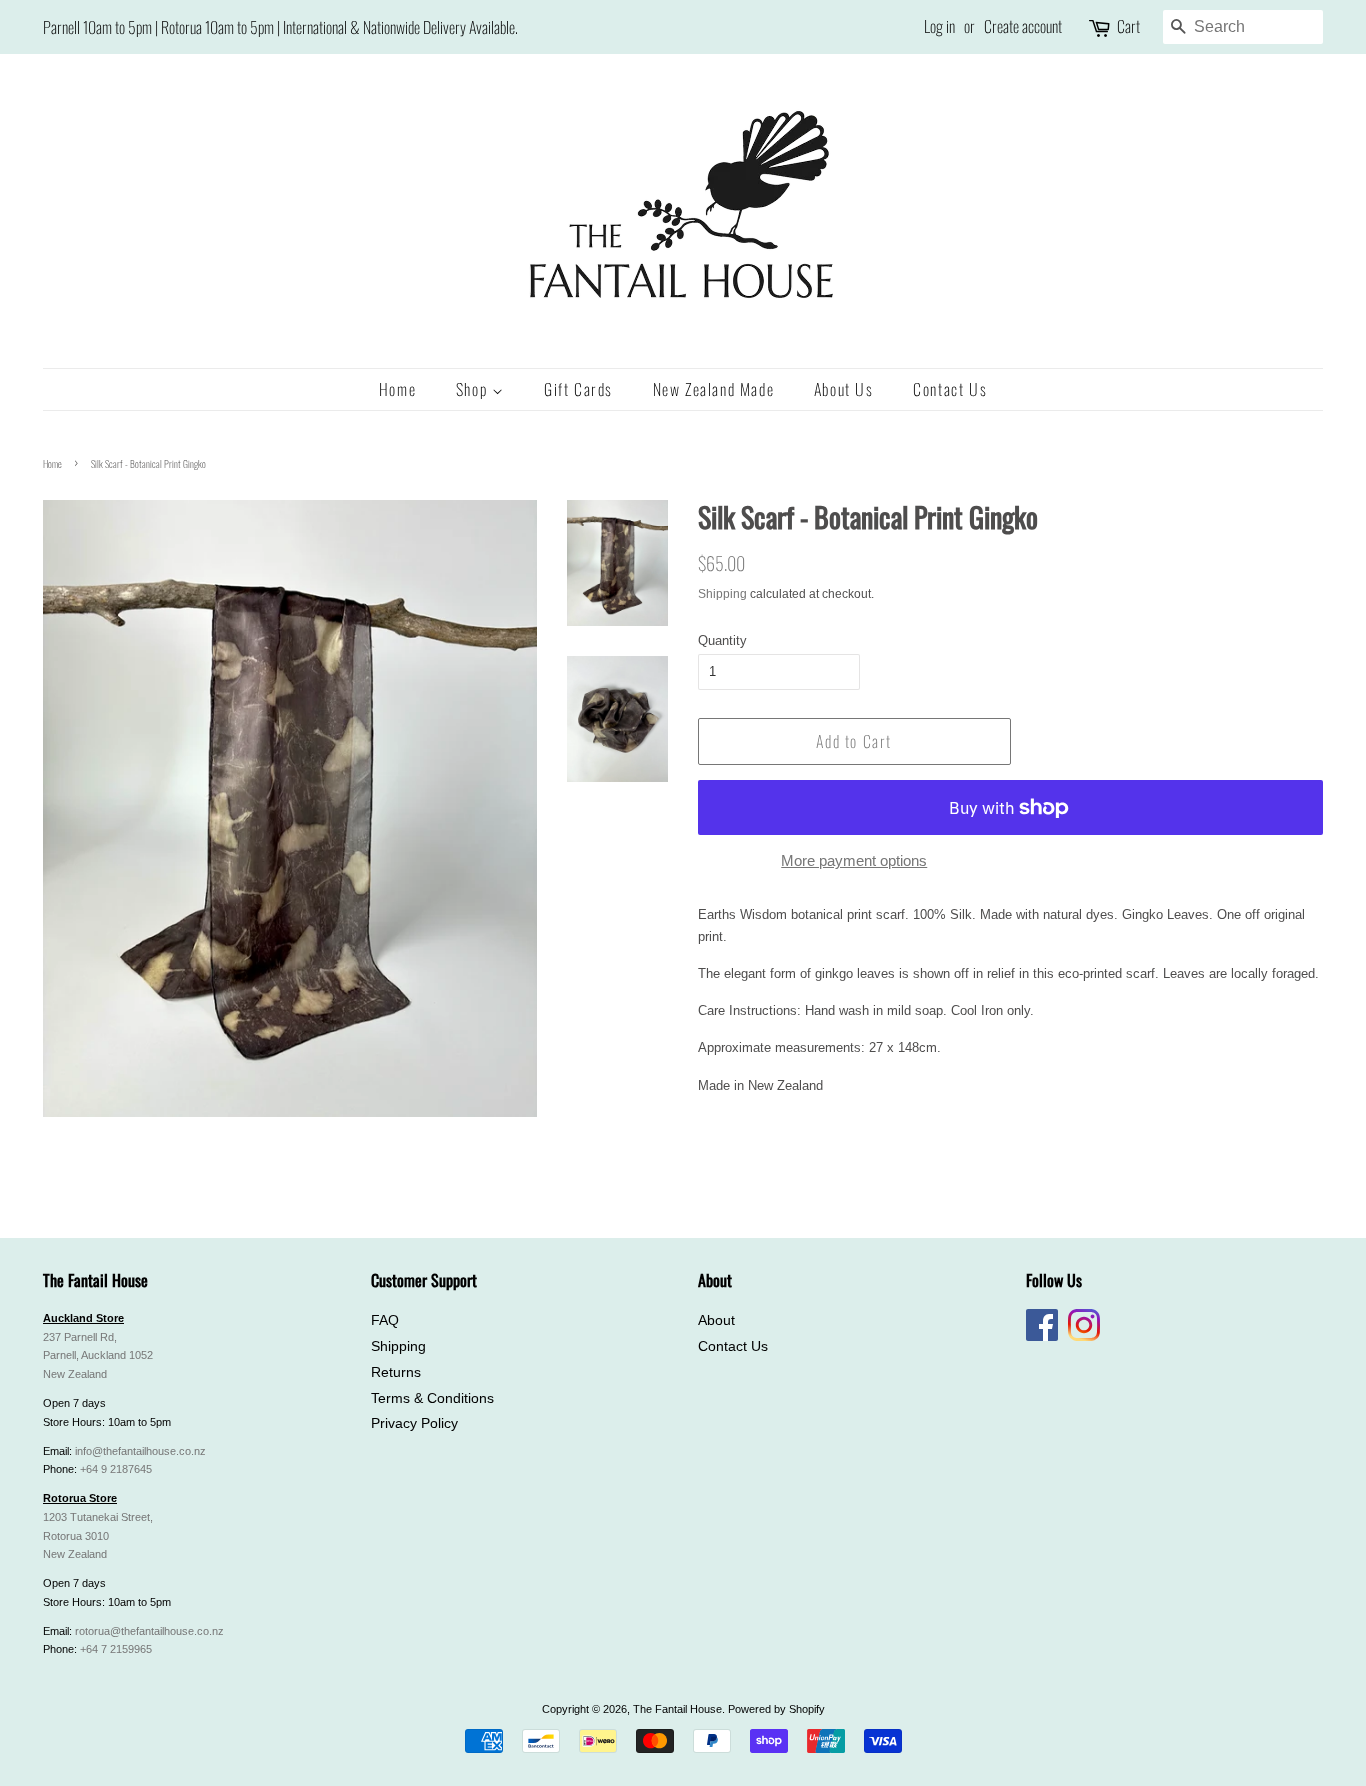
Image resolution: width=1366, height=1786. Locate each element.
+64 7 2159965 (116, 1649)
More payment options (854, 860)
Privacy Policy (414, 1423)
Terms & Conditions (432, 1398)
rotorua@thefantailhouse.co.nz (149, 1631)
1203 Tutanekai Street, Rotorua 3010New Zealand (98, 1536)
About (716, 1320)
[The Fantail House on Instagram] (1084, 1337)
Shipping (722, 594)
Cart (1128, 26)
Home (397, 389)
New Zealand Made (714, 389)
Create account (1023, 26)
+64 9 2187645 (116, 1469)
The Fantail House (677, 1709)
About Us (844, 389)
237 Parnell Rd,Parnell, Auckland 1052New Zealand (98, 1356)
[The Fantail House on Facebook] (1042, 1337)
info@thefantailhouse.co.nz (140, 1451)
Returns (396, 1372)
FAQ (385, 1320)
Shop (474, 389)
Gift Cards (578, 389)
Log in (939, 26)
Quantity (722, 640)
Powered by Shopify (776, 1709)
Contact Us (950, 389)
